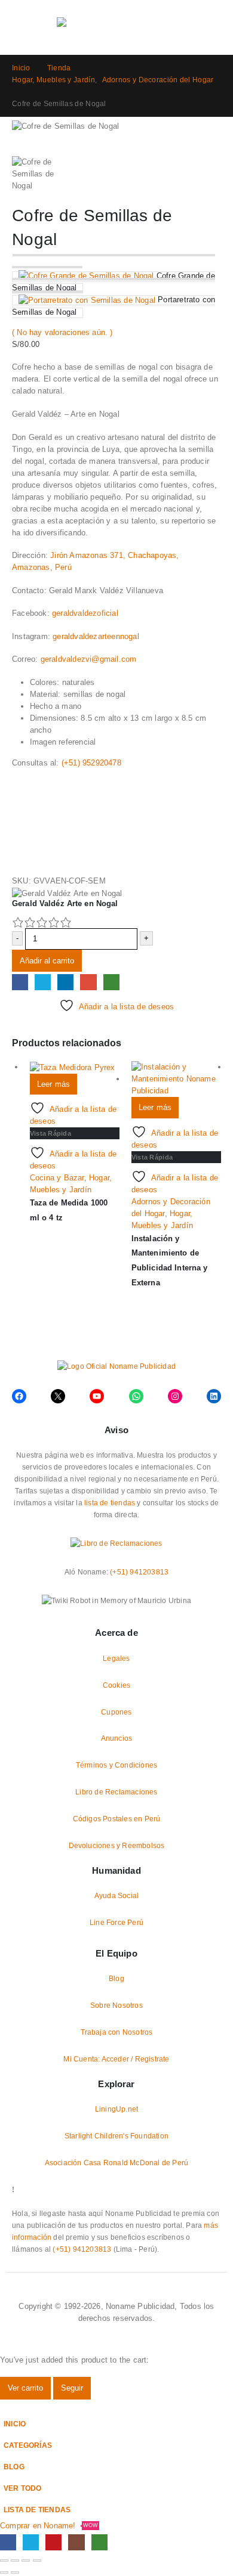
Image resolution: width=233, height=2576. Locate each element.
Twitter (43, 982)
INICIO (15, 2424)
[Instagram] (76, 2542)
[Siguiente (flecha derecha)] (15, 2572)
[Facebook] (8, 2542)
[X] (31, 2542)
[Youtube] (53, 2542)
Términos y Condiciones (116, 1765)
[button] (19, 27)
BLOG (14, 2467)
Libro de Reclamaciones (116, 1792)
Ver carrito (25, 2388)
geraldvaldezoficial (85, 613)
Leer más (54, 1084)
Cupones (116, 1712)
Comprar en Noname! (49, 2526)
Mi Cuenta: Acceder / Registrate (116, 2059)
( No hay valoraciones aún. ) (62, 332)
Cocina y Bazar (57, 1178)
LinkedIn (65, 982)
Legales (116, 1658)
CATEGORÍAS (28, 2445)
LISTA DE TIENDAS (37, 2510)
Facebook (20, 982)
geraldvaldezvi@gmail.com (89, 659)
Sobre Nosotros (116, 2005)
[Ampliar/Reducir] (4, 2560)
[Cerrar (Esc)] (37, 2560)
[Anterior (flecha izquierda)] (4, 2572)
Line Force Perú (116, 1922)
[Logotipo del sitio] (116, 27)
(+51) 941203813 (139, 1572)
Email (88, 982)
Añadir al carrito (47, 961)
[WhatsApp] (99, 2542)
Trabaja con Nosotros (117, 2032)
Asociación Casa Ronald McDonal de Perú (117, 2163)
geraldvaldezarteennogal (96, 636)
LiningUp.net (116, 2109)
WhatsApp (111, 982)
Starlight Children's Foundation (116, 2136)
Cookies (116, 1685)
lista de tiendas (110, 1503)
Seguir (72, 2388)
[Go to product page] (75, 1067)
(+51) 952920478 (91, 763)
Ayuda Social (116, 1895)
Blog (116, 1978)
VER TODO (23, 2488)
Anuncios (117, 1738)
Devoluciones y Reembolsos (117, 1845)
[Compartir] (26, 2560)
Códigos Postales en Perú (117, 1819)
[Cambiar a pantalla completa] (15, 2560)
